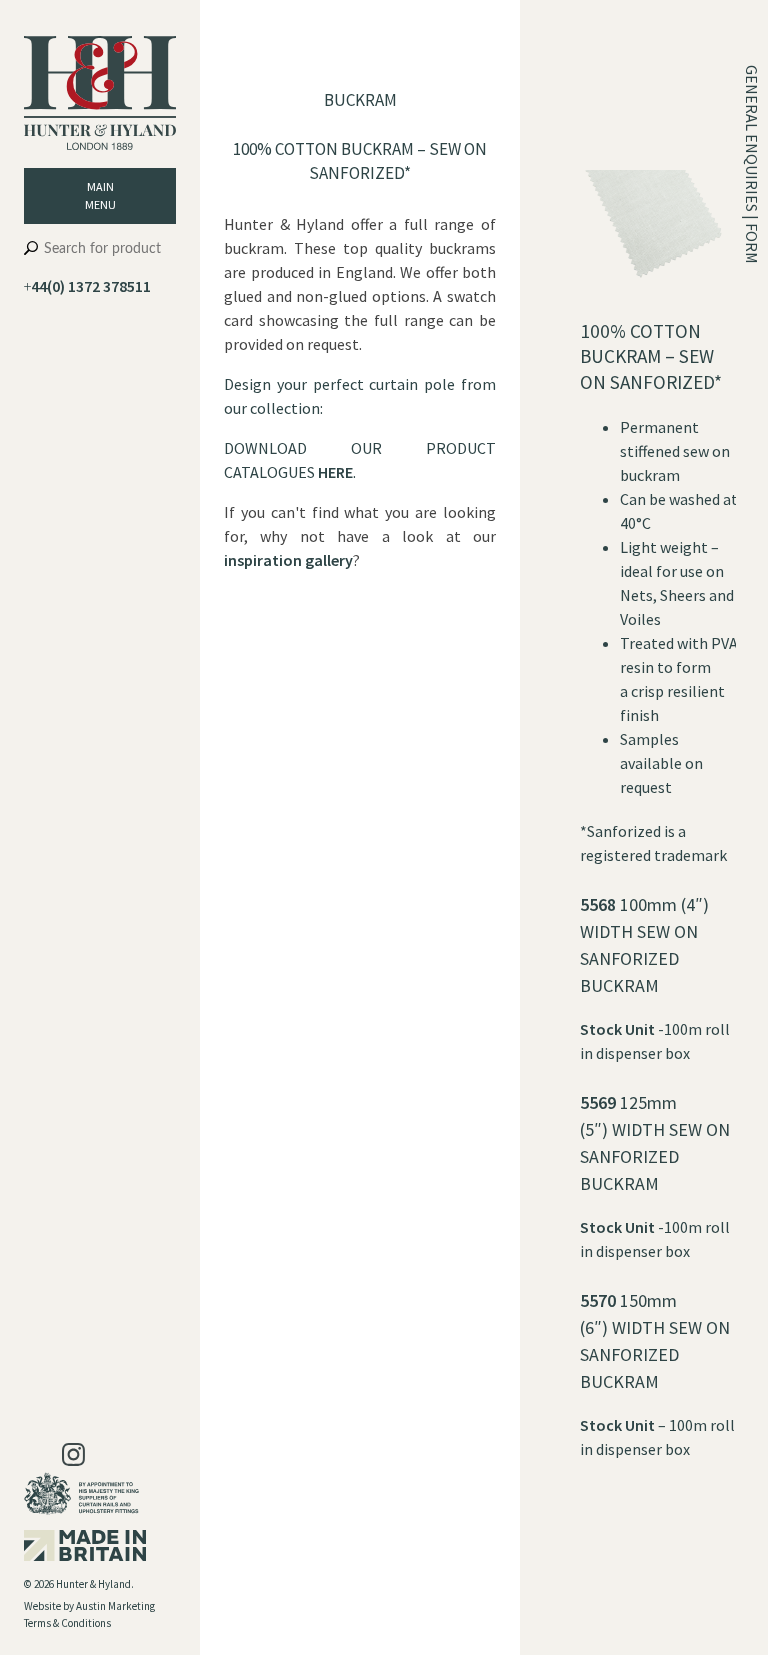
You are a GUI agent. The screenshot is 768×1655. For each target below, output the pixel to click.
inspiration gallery (288, 560)
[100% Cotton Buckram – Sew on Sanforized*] (659, 307)
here (335, 472)
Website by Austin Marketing (89, 1606)
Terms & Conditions (67, 1623)
